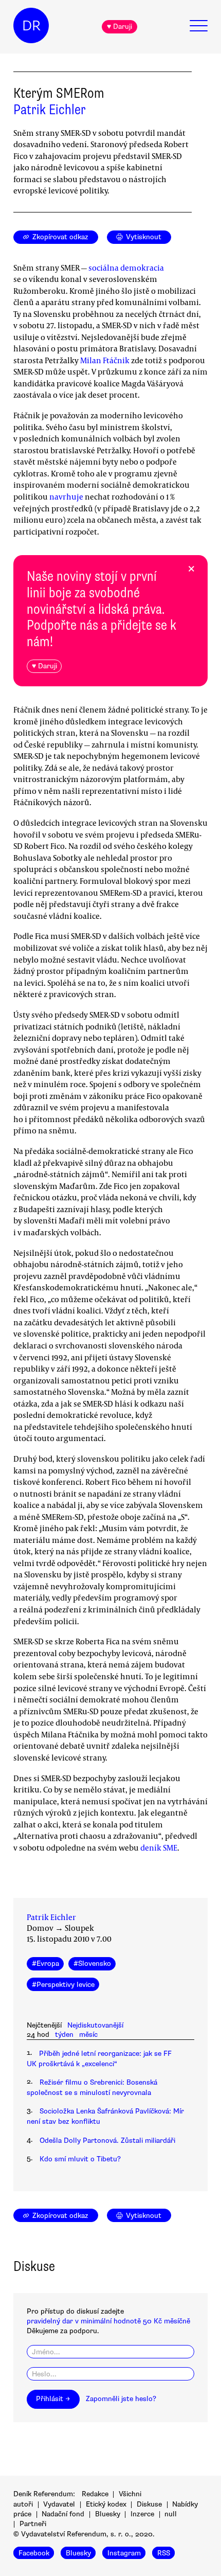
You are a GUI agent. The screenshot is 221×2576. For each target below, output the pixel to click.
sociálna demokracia (126, 268)
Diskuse (149, 2504)
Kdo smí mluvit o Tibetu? (80, 2159)
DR (31, 26)
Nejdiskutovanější (95, 2025)
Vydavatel (59, 2504)
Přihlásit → (53, 2399)
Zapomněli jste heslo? (121, 2399)
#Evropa (45, 1964)
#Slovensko (92, 1964)
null (171, 2514)
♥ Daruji (119, 26)
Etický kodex (106, 2504)
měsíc (88, 2035)
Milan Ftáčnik (105, 360)
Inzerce (142, 2514)
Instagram (124, 2553)
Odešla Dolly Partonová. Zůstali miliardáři (107, 2140)
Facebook (34, 2553)
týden (64, 2035)
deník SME (159, 1847)
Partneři (33, 2524)
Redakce (95, 2494)
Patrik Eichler (50, 110)
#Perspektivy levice (63, 1985)
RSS (164, 2553)
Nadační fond (63, 2514)
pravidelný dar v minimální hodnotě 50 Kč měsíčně (108, 2321)
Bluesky (108, 2514)
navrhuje (66, 496)
